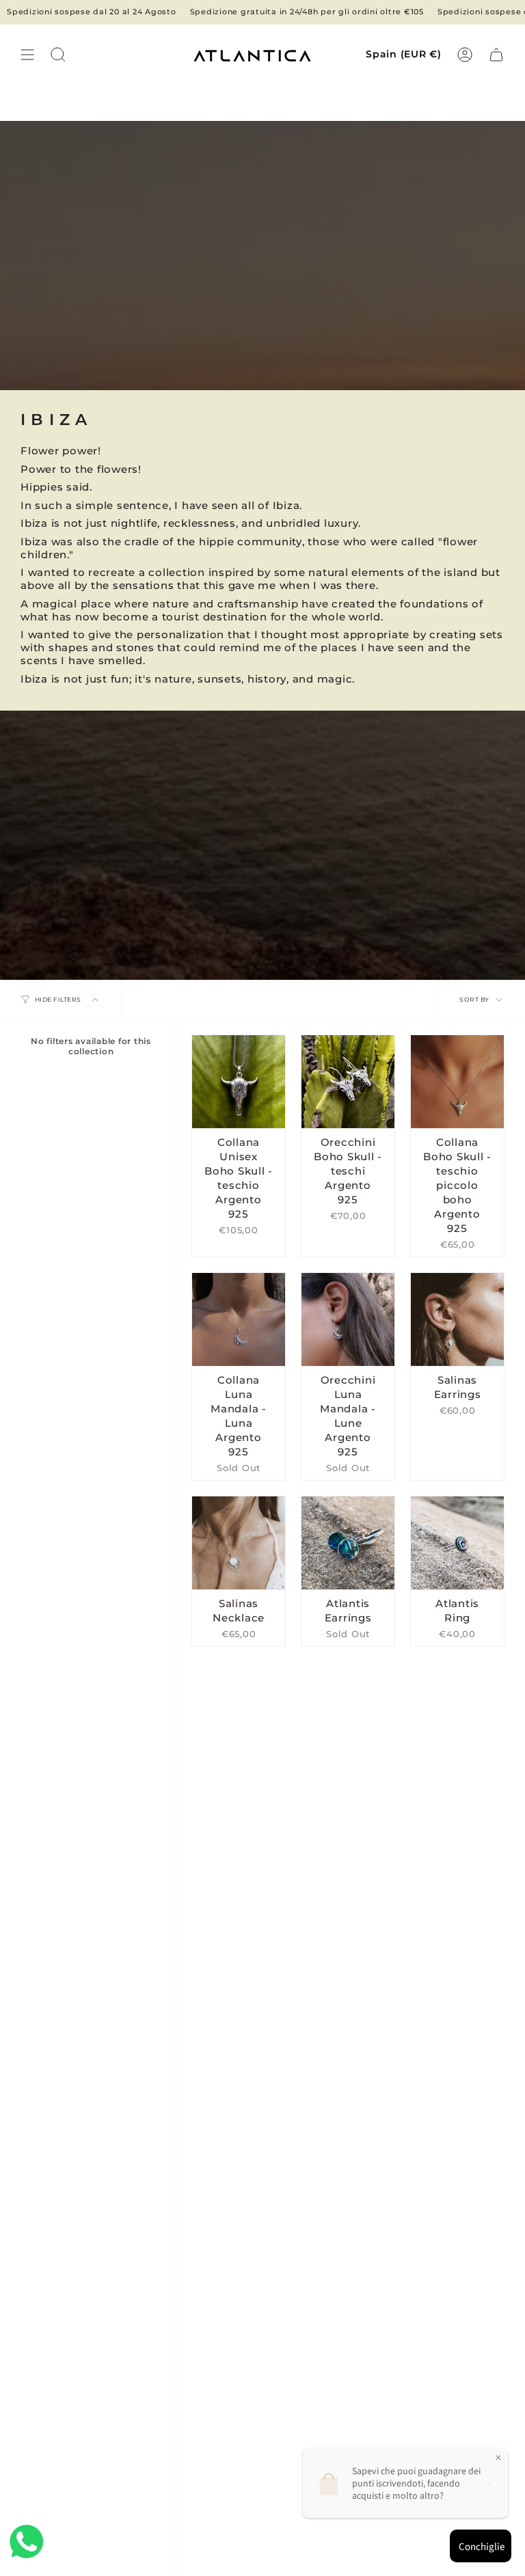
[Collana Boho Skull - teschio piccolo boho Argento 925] (457, 1082)
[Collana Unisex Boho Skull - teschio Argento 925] (239, 1082)
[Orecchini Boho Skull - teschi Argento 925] (348, 1082)
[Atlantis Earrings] (348, 1543)
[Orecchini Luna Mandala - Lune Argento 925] (348, 1319)
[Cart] (496, 55)
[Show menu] (27, 55)
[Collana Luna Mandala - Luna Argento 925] (239, 1319)
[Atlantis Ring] (457, 1543)
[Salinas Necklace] (239, 1543)
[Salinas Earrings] (457, 1319)
